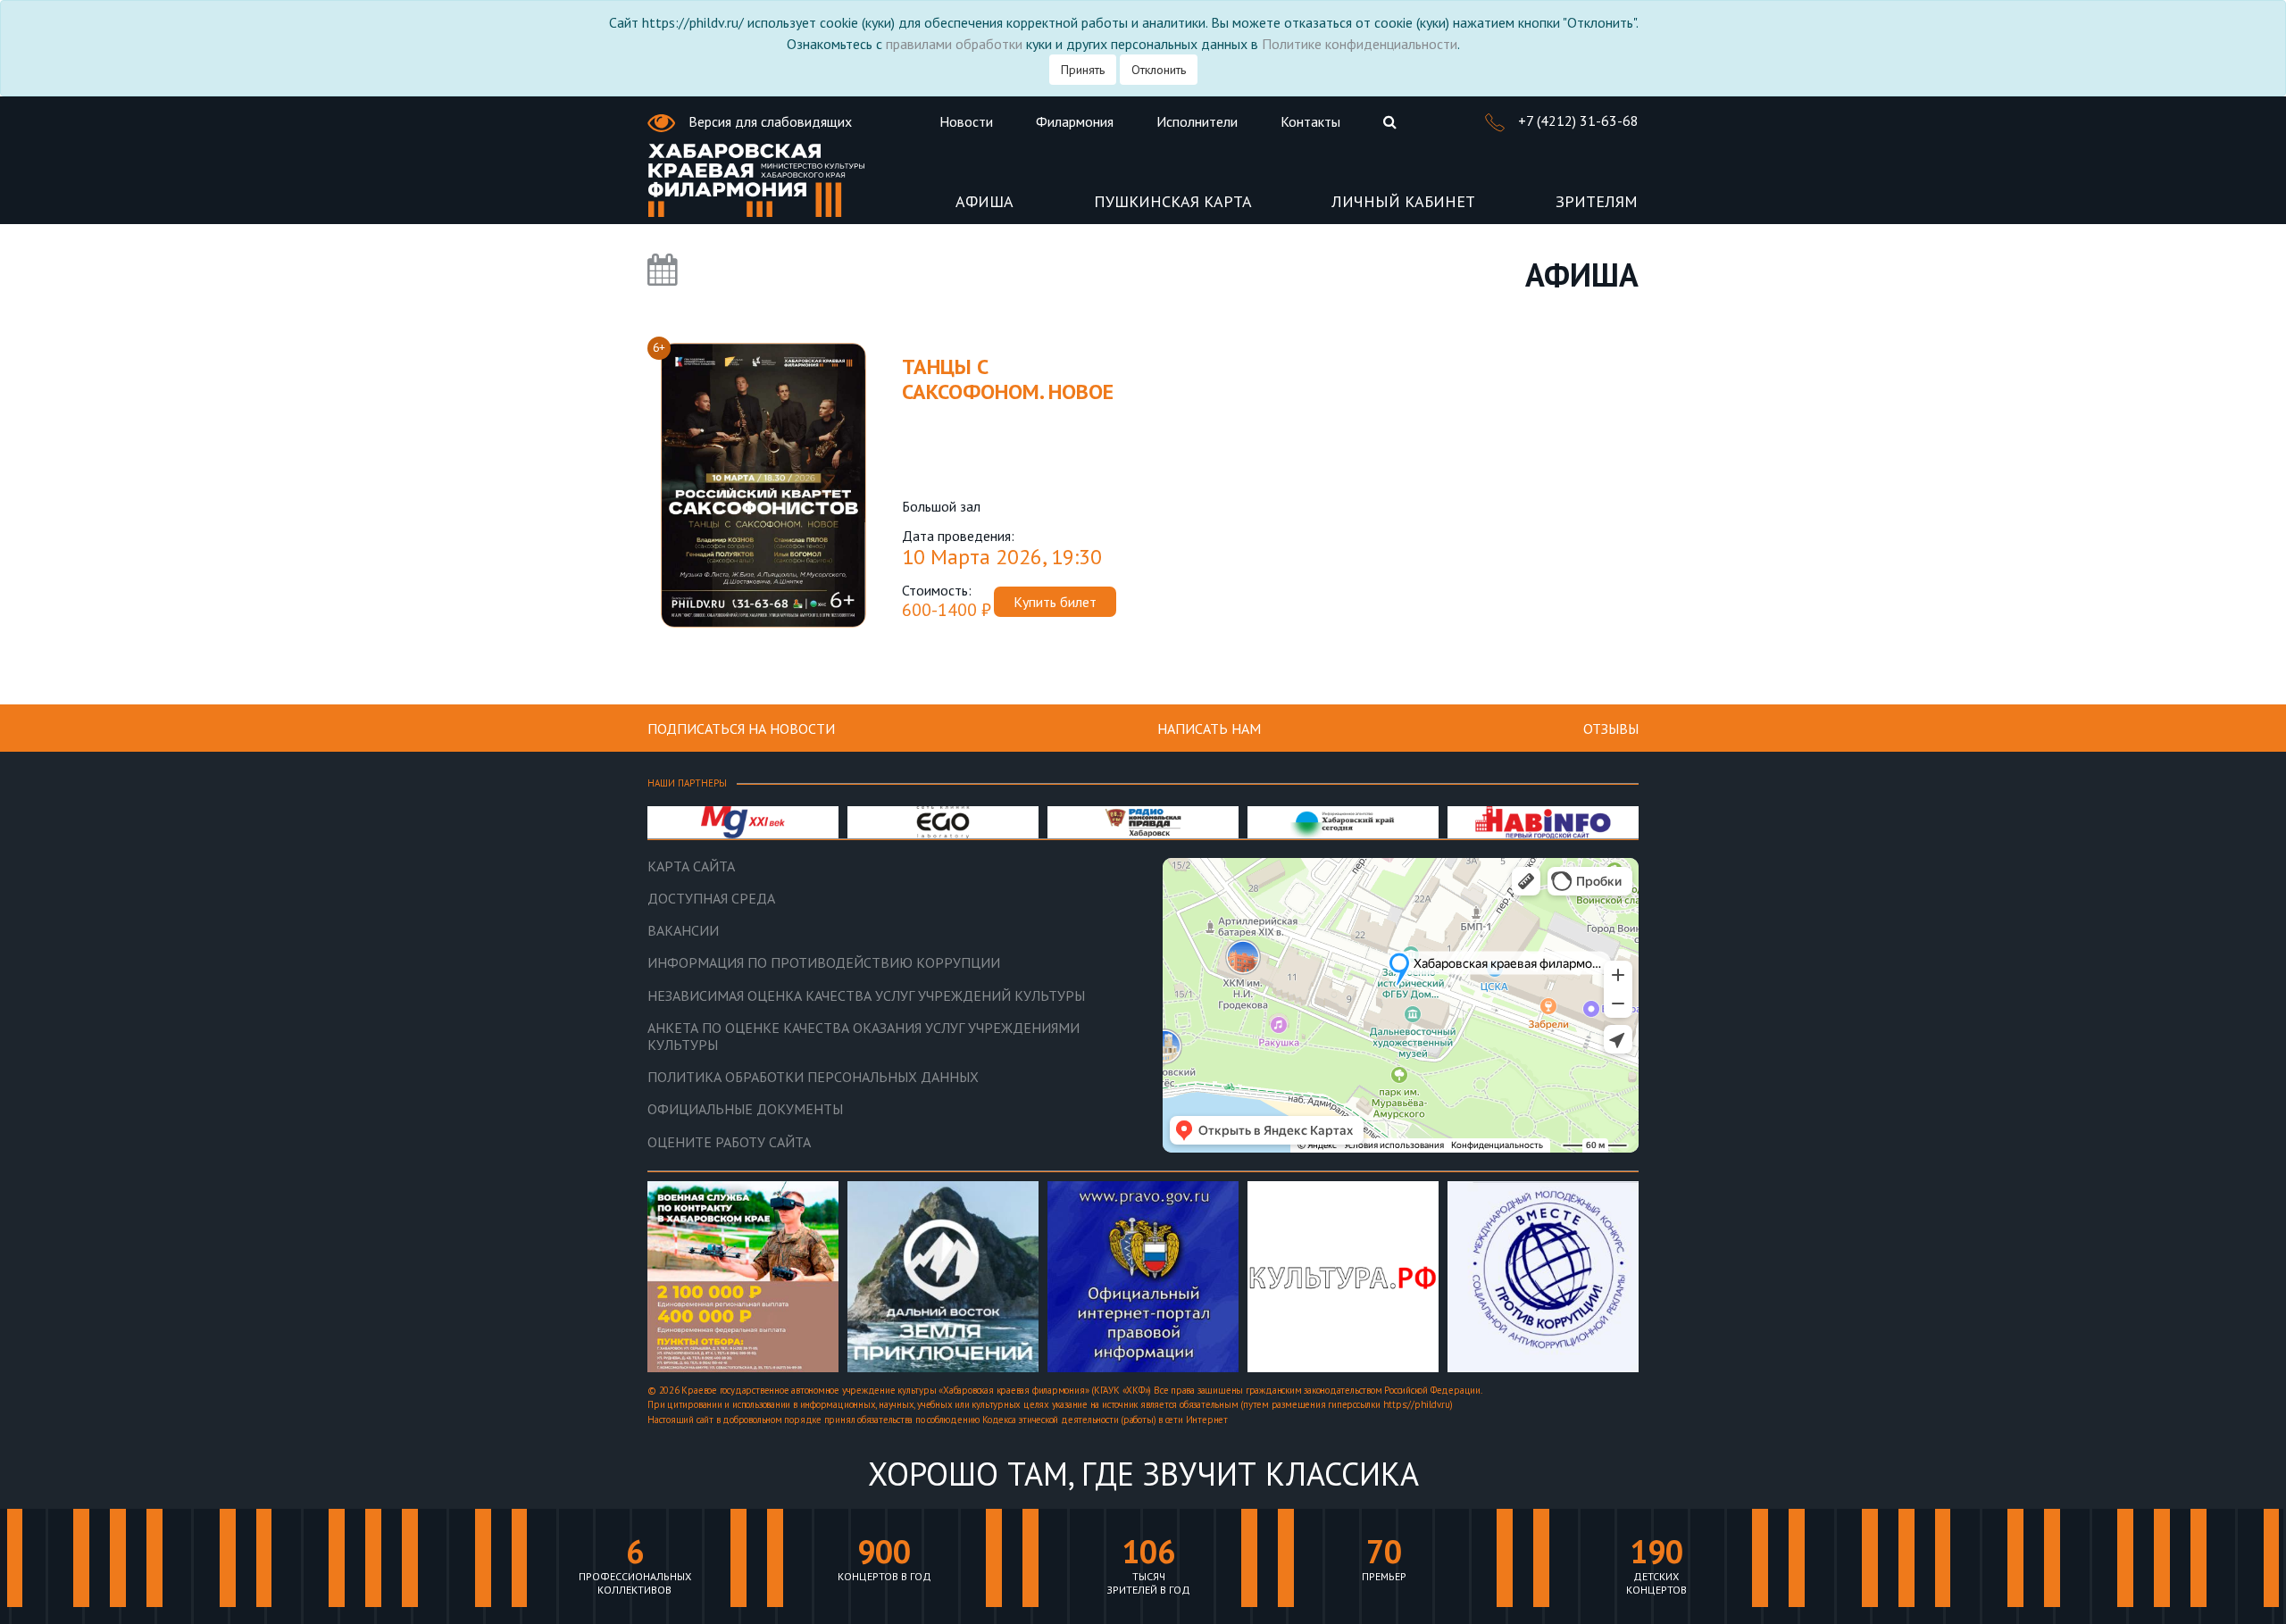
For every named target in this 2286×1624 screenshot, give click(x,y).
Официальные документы (745, 1109)
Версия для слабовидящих (768, 121)
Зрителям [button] (1597, 202)
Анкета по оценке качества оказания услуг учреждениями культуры (864, 1037)
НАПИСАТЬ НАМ (1209, 729)
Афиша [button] (984, 202)
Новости (966, 121)
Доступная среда (711, 899)
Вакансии (683, 931)
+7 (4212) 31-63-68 (1577, 121)
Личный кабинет (1403, 202)
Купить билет (1055, 602)
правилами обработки (954, 44)
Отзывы (1611, 729)
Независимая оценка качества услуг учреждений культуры (866, 996)
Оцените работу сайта (729, 1142)
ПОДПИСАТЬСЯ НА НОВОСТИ (741, 729)
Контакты (1310, 121)
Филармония (1075, 121)
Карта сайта (691, 866)
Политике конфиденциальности (1360, 44)
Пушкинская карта (1173, 202)
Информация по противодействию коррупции (824, 963)
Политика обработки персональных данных (813, 1077)
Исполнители (1197, 121)
